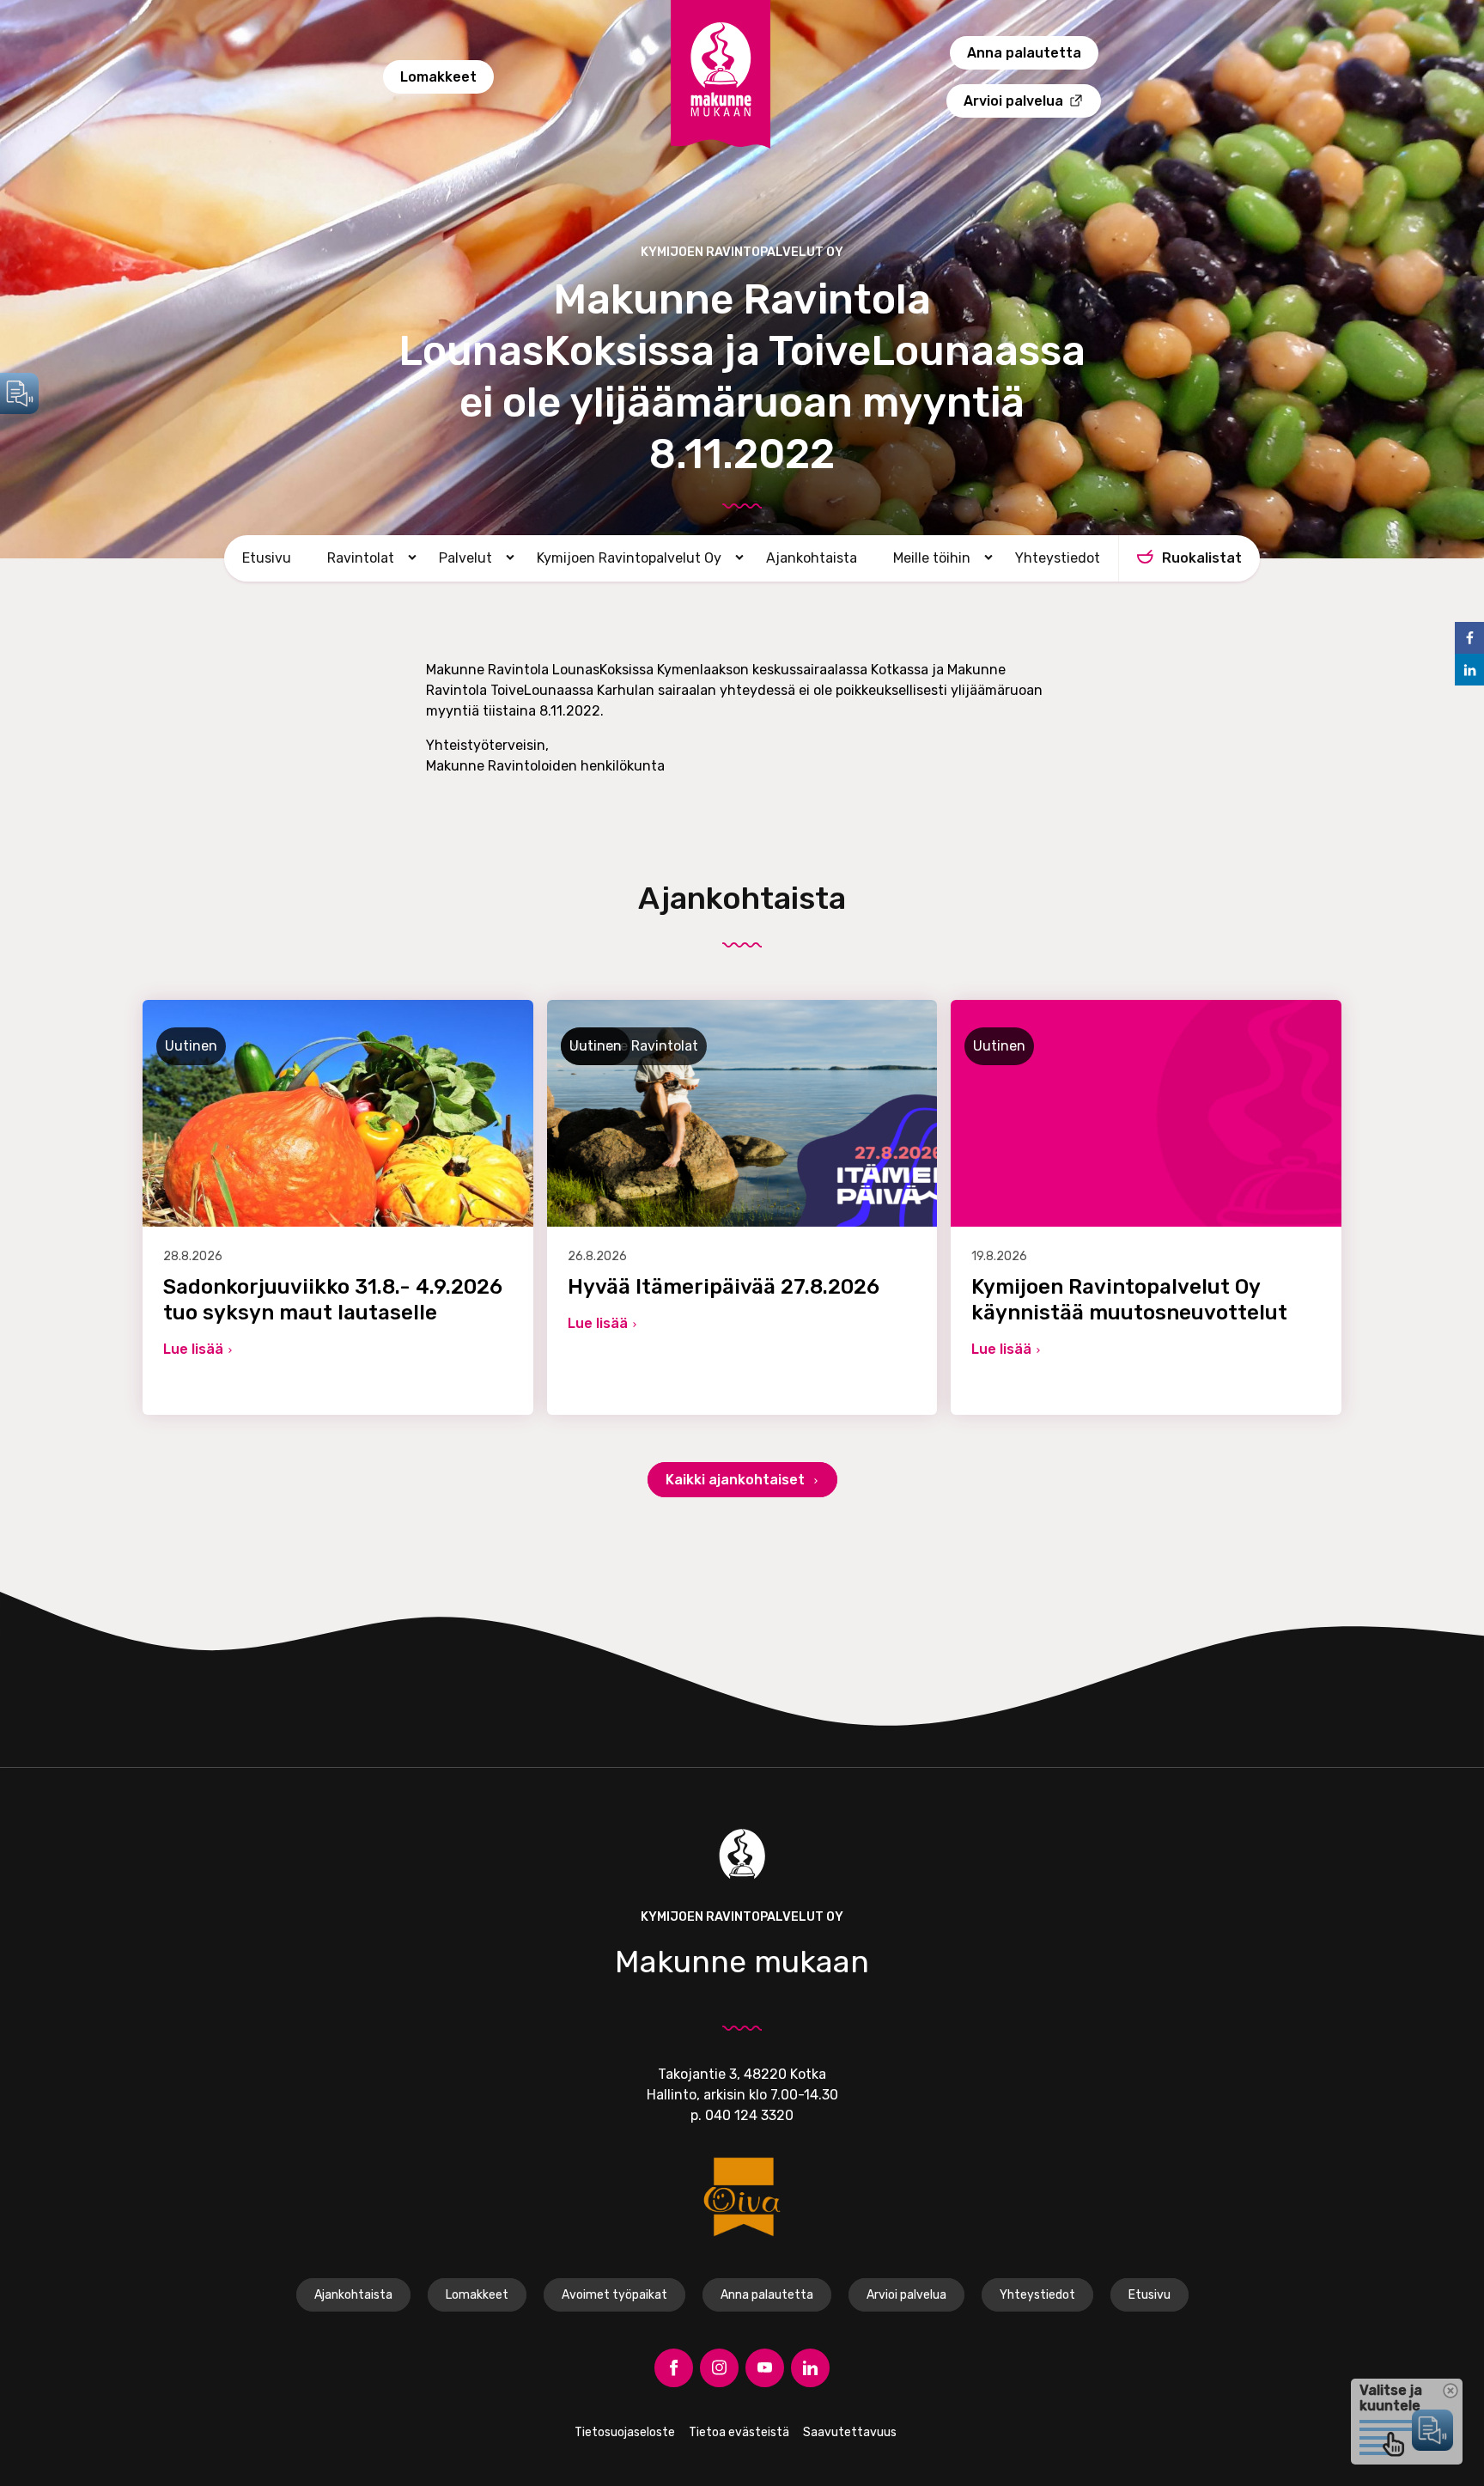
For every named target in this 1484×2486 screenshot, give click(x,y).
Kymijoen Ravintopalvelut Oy (629, 558)
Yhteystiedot (1058, 558)
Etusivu (267, 558)
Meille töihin (932, 558)
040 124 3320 (749, 2115)
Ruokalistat (1202, 558)
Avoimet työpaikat (614, 2295)
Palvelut (465, 558)
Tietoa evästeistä (739, 2432)
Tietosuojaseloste (625, 2432)
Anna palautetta (1024, 53)
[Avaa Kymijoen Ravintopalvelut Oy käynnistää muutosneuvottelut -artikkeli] (1146, 1207)
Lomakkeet (438, 77)
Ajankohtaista (812, 558)
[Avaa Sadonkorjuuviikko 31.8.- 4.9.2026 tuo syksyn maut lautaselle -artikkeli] (338, 1207)
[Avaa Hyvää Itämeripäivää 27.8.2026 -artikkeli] (742, 1207)
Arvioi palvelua (1013, 101)
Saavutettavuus (850, 2432)
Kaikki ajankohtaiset (737, 1480)
